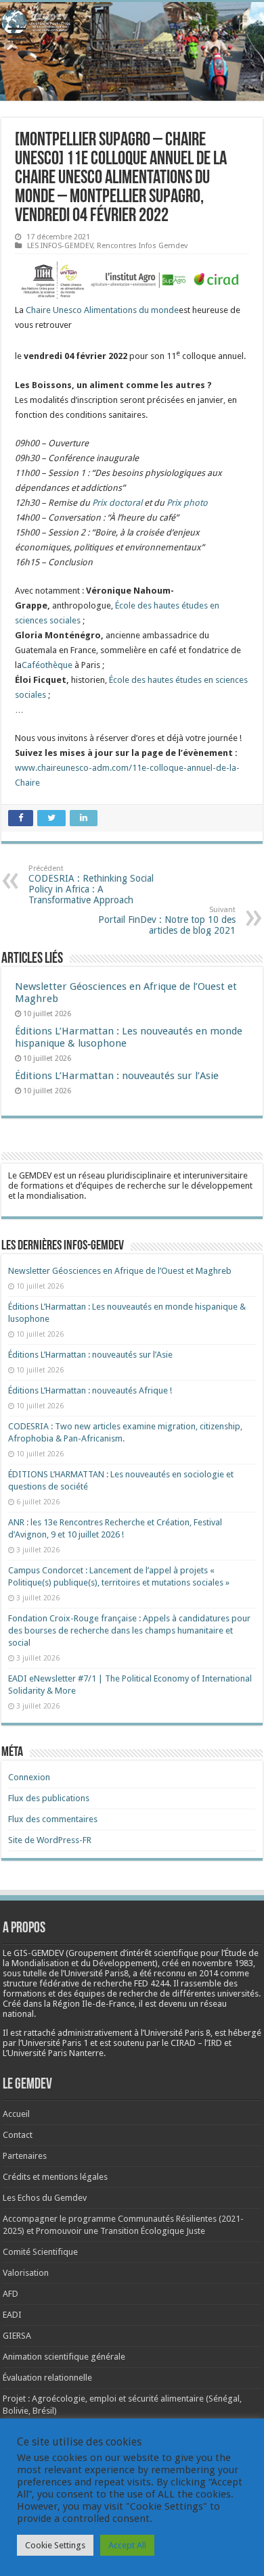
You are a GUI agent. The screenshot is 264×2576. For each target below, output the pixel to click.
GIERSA (17, 2336)
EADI (12, 2315)
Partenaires (25, 2156)
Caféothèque (47, 665)
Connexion (29, 1777)
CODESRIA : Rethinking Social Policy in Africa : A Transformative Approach (91, 885)
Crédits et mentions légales (55, 2177)
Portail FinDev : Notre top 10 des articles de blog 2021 (167, 921)
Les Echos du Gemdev (45, 2198)
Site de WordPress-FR (50, 1840)
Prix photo (187, 503)
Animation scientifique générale (64, 2357)
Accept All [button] (127, 2545)
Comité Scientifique (40, 2252)
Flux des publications (49, 1798)
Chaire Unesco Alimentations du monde (102, 310)
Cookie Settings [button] (55, 2545)
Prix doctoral (117, 503)
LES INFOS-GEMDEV (60, 246)
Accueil (16, 2114)
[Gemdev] (132, 22)
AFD (10, 2294)
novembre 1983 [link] (223, 1963)
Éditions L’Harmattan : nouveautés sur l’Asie (117, 1076)
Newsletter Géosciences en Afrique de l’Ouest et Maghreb (120, 1271)
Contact (18, 2135)
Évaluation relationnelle (47, 2378)
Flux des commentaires (53, 1819)
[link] (223, 1963)
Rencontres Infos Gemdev (142, 246)
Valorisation (26, 2273)
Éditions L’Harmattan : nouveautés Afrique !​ (90, 1390)
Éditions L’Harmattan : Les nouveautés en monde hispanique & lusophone (129, 1037)
